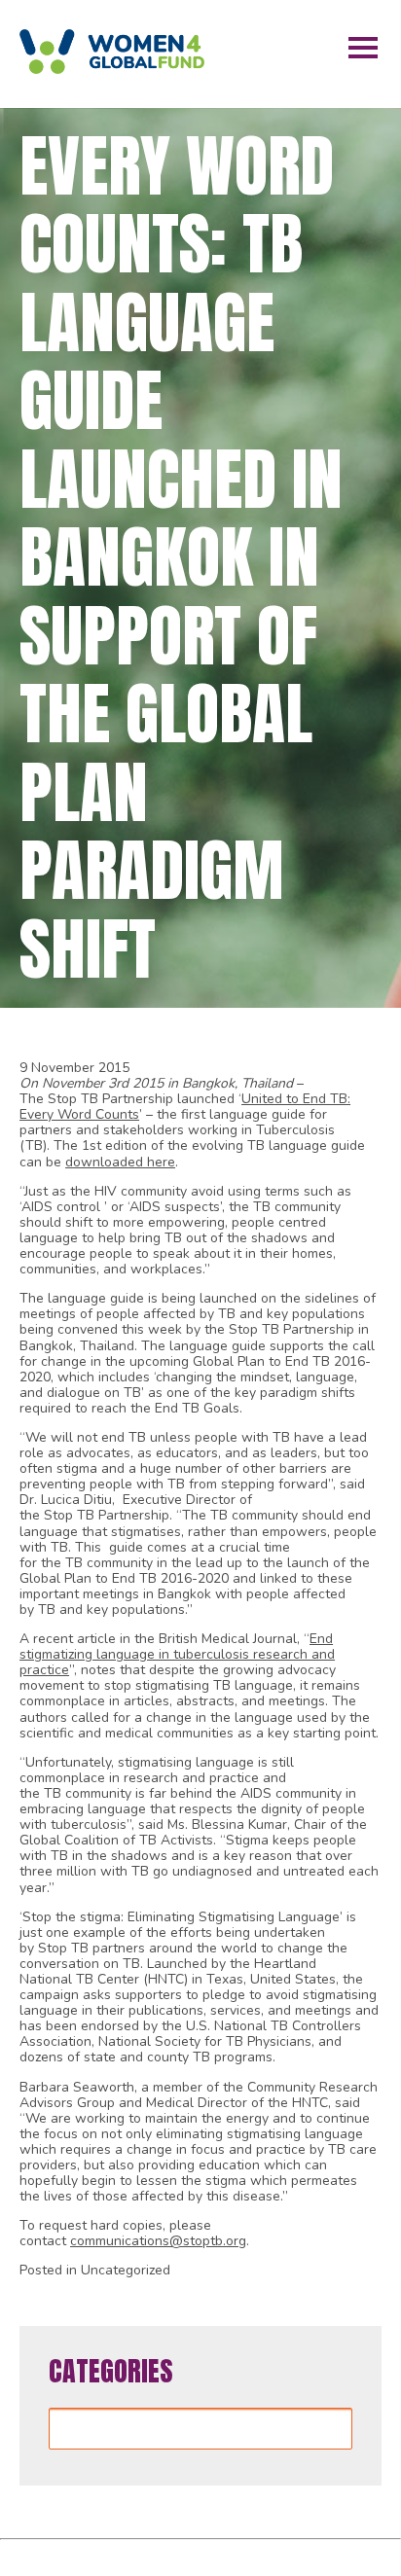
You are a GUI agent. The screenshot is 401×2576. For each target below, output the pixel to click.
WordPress (307, 2554)
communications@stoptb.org (158, 2241)
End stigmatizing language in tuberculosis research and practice (177, 1654)
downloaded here (120, 1162)
